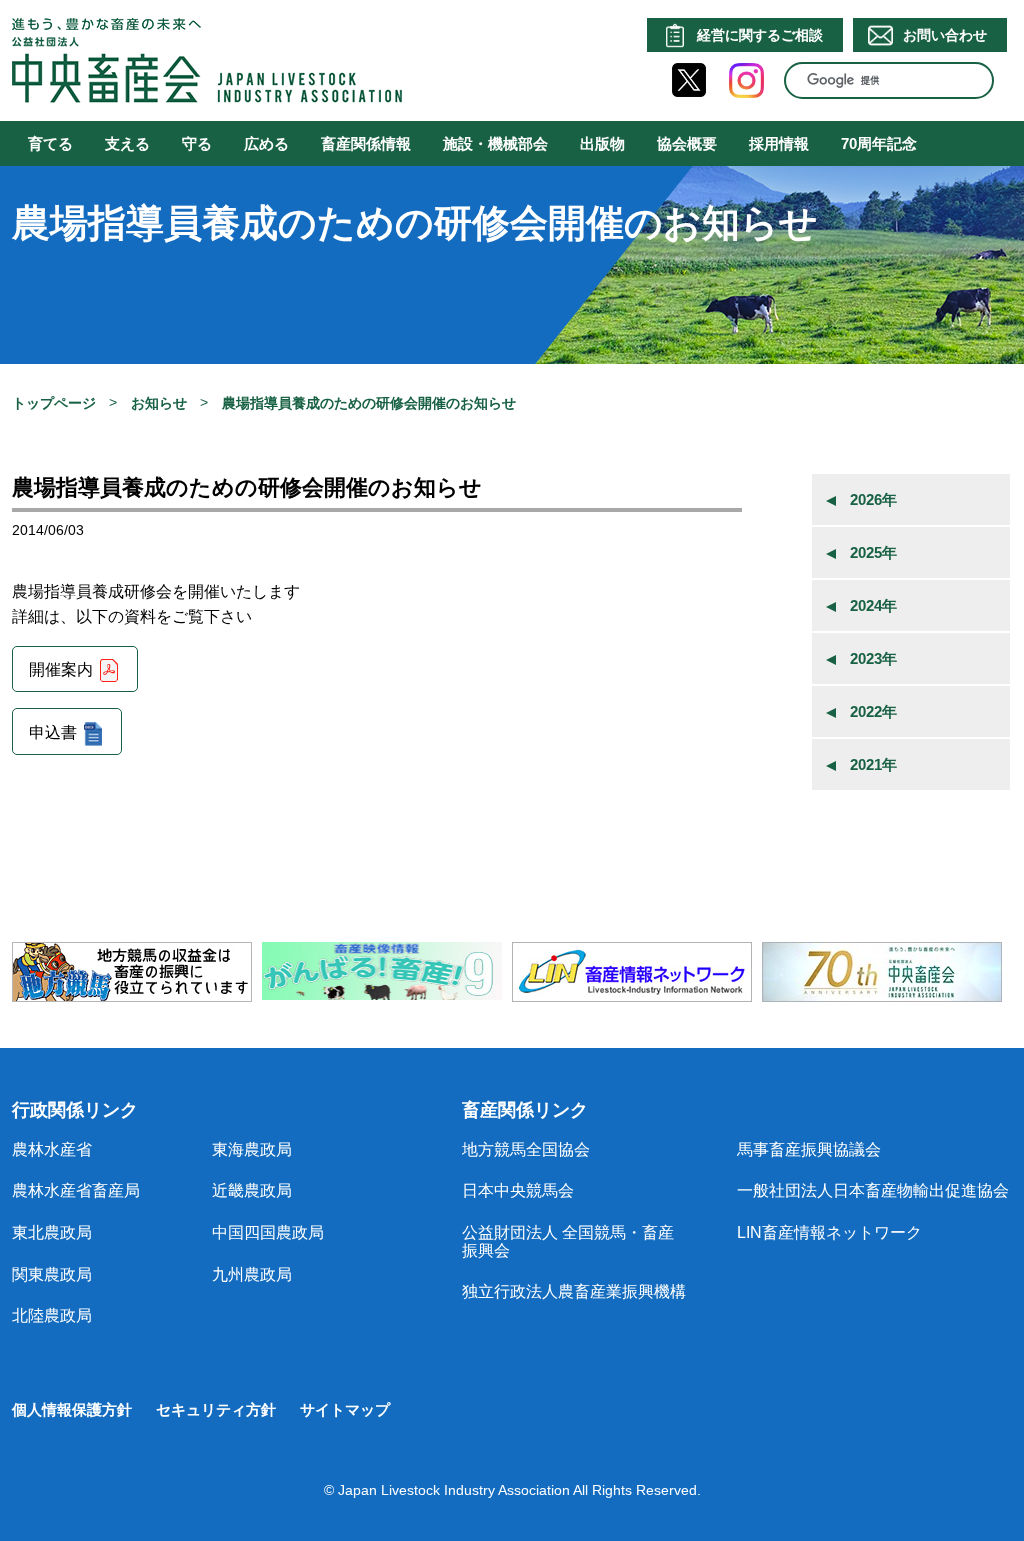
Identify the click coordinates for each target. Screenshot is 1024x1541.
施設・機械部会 (495, 143)
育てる (50, 143)
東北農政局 (52, 1232)
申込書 (53, 732)
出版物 (602, 143)
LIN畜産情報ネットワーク (829, 1232)
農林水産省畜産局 (76, 1190)
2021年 (873, 764)
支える (127, 143)
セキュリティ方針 (216, 1409)
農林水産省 (52, 1149)
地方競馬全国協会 (526, 1149)
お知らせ (159, 403)
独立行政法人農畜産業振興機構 (574, 1291)
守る (197, 143)
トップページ (54, 403)
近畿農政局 (252, 1190)
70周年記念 (879, 143)
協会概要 (687, 143)
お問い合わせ (945, 35)
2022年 (873, 711)
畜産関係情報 (366, 143)
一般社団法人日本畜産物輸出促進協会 (873, 1190)
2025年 (873, 552)
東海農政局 (252, 1149)
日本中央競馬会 (518, 1190)
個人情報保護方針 (72, 1409)
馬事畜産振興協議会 (809, 1149)
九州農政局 (252, 1274)
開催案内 (61, 670)
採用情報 (779, 143)
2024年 (873, 605)
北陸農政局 (52, 1315)
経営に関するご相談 (760, 35)
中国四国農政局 (268, 1232)
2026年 (873, 499)
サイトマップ (345, 1409)
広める (266, 143)
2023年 (873, 658)
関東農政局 (52, 1274)
